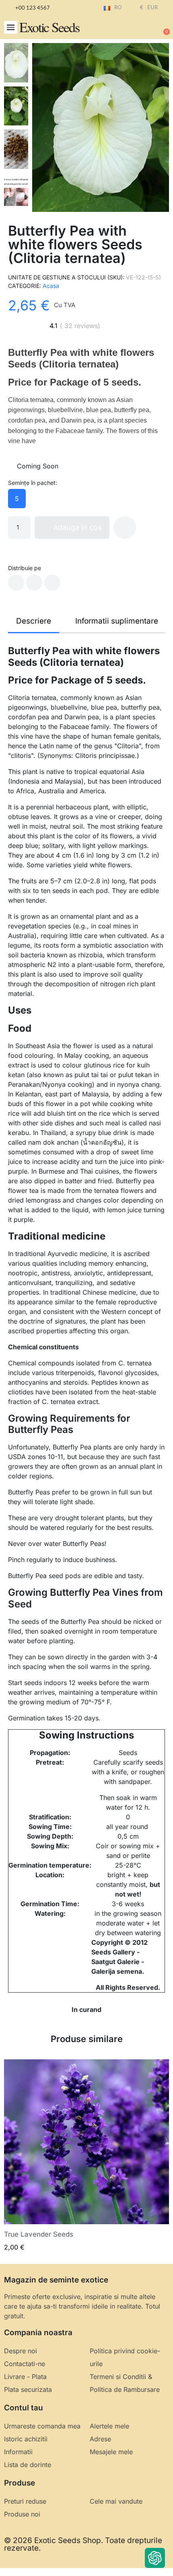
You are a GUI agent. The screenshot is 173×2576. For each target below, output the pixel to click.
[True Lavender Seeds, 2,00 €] (86, 2156)
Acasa (51, 286)
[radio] (17, 499)
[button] (11, 28)
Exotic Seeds (49, 27)
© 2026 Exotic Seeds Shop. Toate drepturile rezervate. (83, 2544)
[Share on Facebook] (16, 583)
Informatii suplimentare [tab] (117, 621)
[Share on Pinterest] (52, 583)
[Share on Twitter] (34, 583)
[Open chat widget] (155, 2558)
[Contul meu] (137, 28)
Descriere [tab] (34, 621)
